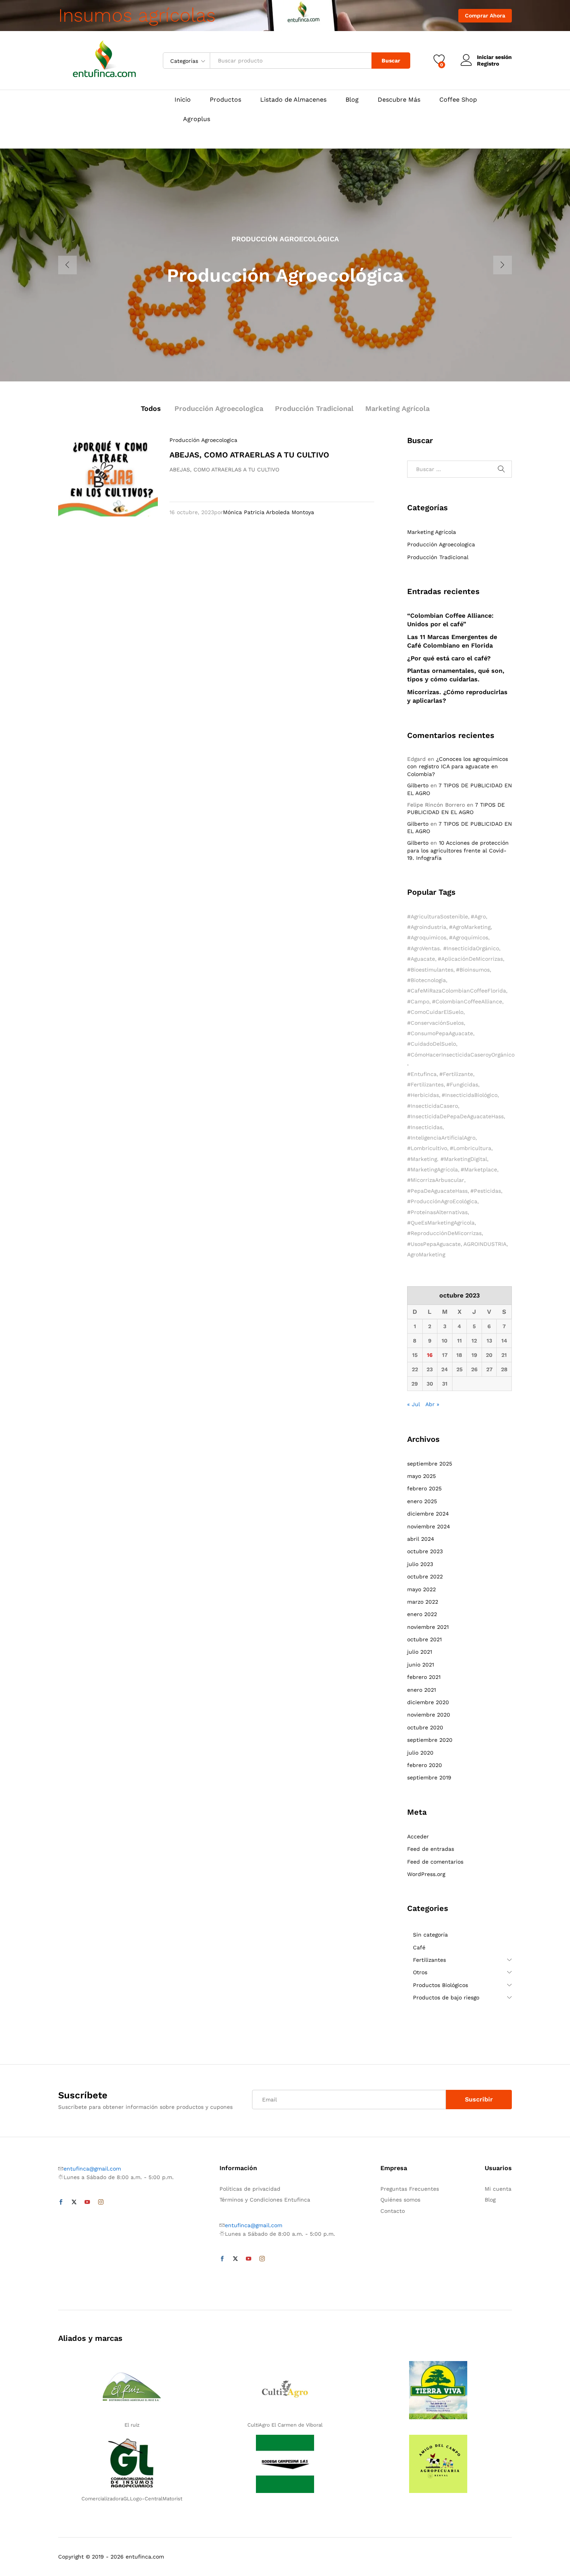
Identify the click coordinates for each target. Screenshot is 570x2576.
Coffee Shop (458, 100)
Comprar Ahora (485, 16)
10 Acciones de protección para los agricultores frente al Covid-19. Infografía (458, 850)
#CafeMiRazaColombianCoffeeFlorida (457, 991)
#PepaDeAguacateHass (437, 1191)
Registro (488, 64)
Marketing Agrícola (397, 408)
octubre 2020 (425, 1727)
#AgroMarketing (470, 927)
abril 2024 (421, 1539)
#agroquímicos (469, 937)
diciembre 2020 (428, 1702)
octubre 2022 (425, 1576)
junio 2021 (421, 1665)
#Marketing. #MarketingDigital (447, 1159)
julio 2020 (420, 1753)
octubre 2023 (425, 1551)
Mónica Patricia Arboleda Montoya (269, 512)
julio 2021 (420, 1652)
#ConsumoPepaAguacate (440, 1033)
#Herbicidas (423, 1095)
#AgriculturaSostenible (438, 916)
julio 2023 (420, 1564)
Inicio (183, 100)
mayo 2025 (421, 1476)
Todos (151, 408)
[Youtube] (87, 2202)
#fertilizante (456, 1074)
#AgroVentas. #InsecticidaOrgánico (453, 948)
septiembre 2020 (430, 1740)
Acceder (418, 1836)
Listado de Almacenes (293, 100)
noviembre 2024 (429, 1526)
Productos (225, 100)
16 (430, 1355)
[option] (285, 265)
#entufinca (422, 1074)
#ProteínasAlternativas (437, 1212)
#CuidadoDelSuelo (432, 1044)
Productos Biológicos (440, 1985)
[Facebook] (61, 2202)
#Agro (478, 916)
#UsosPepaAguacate (434, 1244)
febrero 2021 (424, 1677)
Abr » (432, 1404)
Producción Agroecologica (219, 408)
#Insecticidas (425, 1127)
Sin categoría (430, 1935)
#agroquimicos (427, 937)
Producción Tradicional (314, 408)
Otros (420, 1972)
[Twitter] (74, 2202)
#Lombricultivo (427, 1148)
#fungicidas (462, 1084)
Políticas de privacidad (250, 2189)
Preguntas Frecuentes (410, 2189)
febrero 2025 (424, 1488)
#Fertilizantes (425, 1084)
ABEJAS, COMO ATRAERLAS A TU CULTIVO (249, 455)
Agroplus (197, 119)
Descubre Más (399, 100)
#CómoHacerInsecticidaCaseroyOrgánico (461, 1055)
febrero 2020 (425, 1765)
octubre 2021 (424, 1639)
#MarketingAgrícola (433, 1169)
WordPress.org (426, 1874)
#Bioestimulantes (430, 970)
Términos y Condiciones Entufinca (265, 2200)
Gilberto (418, 785)
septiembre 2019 (429, 1777)
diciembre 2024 (428, 1514)
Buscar (391, 61)
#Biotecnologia (427, 980)
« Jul (414, 1404)
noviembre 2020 (429, 1715)
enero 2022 (422, 1614)
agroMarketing (426, 1254)
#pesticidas (486, 1191)
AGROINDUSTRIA (485, 1244)
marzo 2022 (423, 1602)
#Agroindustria (427, 927)
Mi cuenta (498, 2189)
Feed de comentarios (435, 1862)
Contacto (393, 2211)
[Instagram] (101, 2202)
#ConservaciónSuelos (435, 1023)
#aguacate (421, 959)
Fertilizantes (429, 1960)
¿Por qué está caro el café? (449, 658)
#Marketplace (479, 1169)
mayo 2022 (421, 1589)
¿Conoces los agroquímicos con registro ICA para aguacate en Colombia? (458, 767)
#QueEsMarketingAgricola (441, 1223)
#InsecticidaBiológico (470, 1095)
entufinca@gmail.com (92, 2169)
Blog (352, 100)
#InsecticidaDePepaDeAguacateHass (455, 1116)
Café (419, 1947)
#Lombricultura (471, 1148)
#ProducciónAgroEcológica (442, 1201)
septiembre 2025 (430, 1464)
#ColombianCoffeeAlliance (467, 1001)
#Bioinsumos (473, 970)
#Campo (418, 1001)
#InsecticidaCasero (433, 1106)
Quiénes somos (400, 2200)
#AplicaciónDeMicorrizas (470, 959)
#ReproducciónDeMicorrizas (444, 1233)
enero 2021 (421, 1690)
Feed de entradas (431, 1849)
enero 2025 (422, 1501)
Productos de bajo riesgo (446, 1997)
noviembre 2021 (428, 1627)
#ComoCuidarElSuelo (435, 1012)
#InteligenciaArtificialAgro (441, 1138)
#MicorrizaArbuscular (436, 1180)
